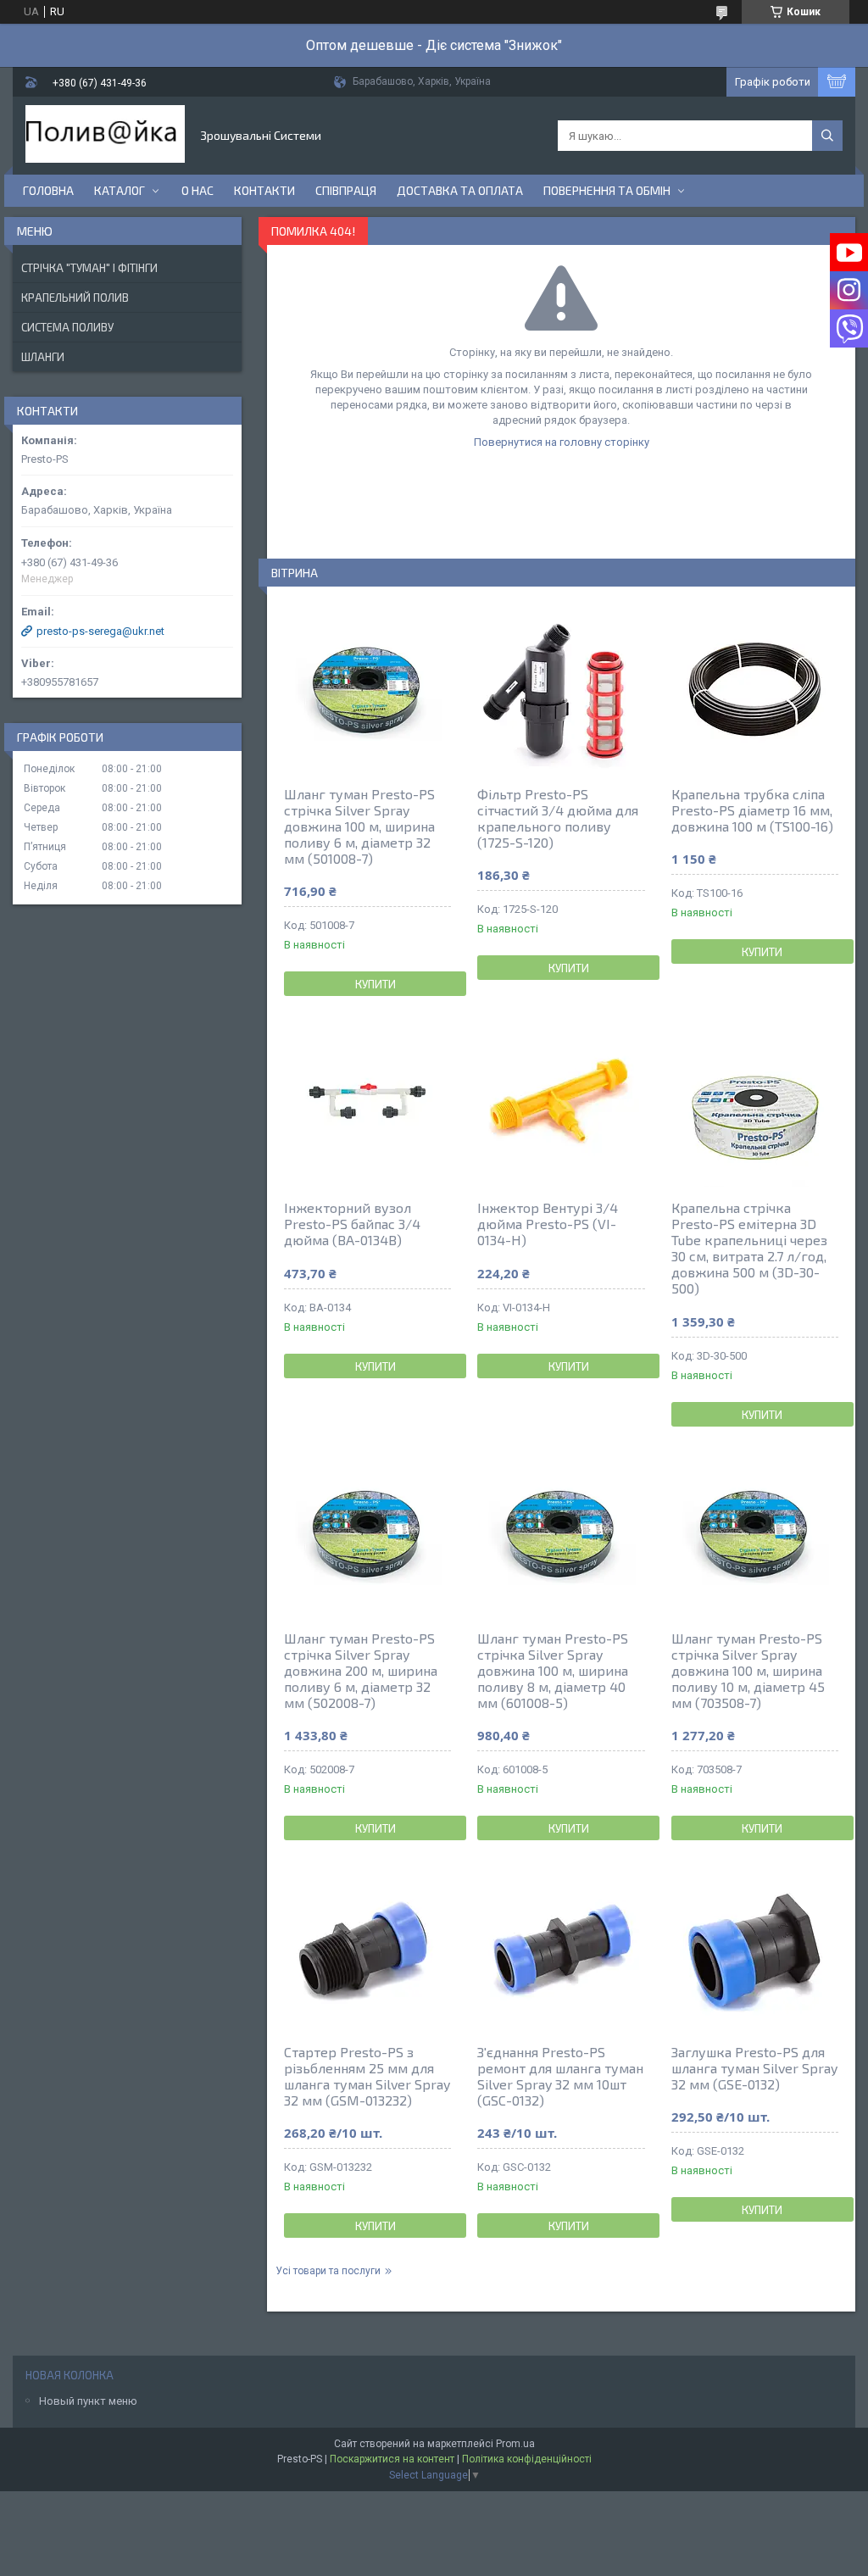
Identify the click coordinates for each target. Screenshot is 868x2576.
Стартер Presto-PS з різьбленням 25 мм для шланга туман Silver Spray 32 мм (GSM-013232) (367, 2076)
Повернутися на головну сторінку (562, 442)
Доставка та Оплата (460, 190)
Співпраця (346, 190)
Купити (376, 984)
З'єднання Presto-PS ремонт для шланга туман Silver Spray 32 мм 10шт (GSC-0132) (560, 2076)
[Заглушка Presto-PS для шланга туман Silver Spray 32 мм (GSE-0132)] (755, 1946)
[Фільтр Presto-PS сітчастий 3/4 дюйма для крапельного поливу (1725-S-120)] (561, 688)
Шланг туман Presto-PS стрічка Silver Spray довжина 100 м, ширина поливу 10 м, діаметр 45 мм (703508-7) (748, 1670)
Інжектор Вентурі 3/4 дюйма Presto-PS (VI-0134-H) (548, 1224)
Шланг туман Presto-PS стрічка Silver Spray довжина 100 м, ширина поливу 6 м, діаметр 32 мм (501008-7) (359, 826)
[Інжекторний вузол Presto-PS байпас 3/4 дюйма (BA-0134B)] (367, 1102)
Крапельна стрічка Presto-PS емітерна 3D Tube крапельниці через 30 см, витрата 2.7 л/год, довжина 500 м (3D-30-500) (749, 1248)
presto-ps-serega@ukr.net (100, 631)
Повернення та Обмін (607, 190)
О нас (198, 190)
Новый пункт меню (88, 2401)
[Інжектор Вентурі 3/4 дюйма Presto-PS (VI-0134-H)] (561, 1102)
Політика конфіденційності (527, 2459)
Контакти (264, 190)
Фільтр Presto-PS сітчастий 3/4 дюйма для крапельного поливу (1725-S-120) (558, 818)
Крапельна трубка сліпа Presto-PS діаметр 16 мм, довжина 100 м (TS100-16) (752, 810)
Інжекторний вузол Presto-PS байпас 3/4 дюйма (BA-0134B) (352, 1224)
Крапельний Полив (75, 298)
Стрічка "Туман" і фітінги (89, 268)
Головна (48, 190)
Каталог (120, 190)
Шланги (43, 357)
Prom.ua (515, 2444)
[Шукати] (827, 136)
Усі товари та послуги (328, 2271)
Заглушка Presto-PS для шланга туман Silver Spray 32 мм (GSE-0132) (754, 2068)
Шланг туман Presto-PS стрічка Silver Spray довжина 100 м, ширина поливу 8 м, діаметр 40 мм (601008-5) (553, 1670)
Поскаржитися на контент (392, 2459)
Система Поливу (67, 327)
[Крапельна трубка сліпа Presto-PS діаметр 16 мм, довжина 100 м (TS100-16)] (755, 688)
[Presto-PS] (105, 136)
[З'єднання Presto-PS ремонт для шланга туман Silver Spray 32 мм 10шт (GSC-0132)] (561, 1946)
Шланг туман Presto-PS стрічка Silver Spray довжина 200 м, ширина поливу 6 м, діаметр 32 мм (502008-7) (361, 1670)
